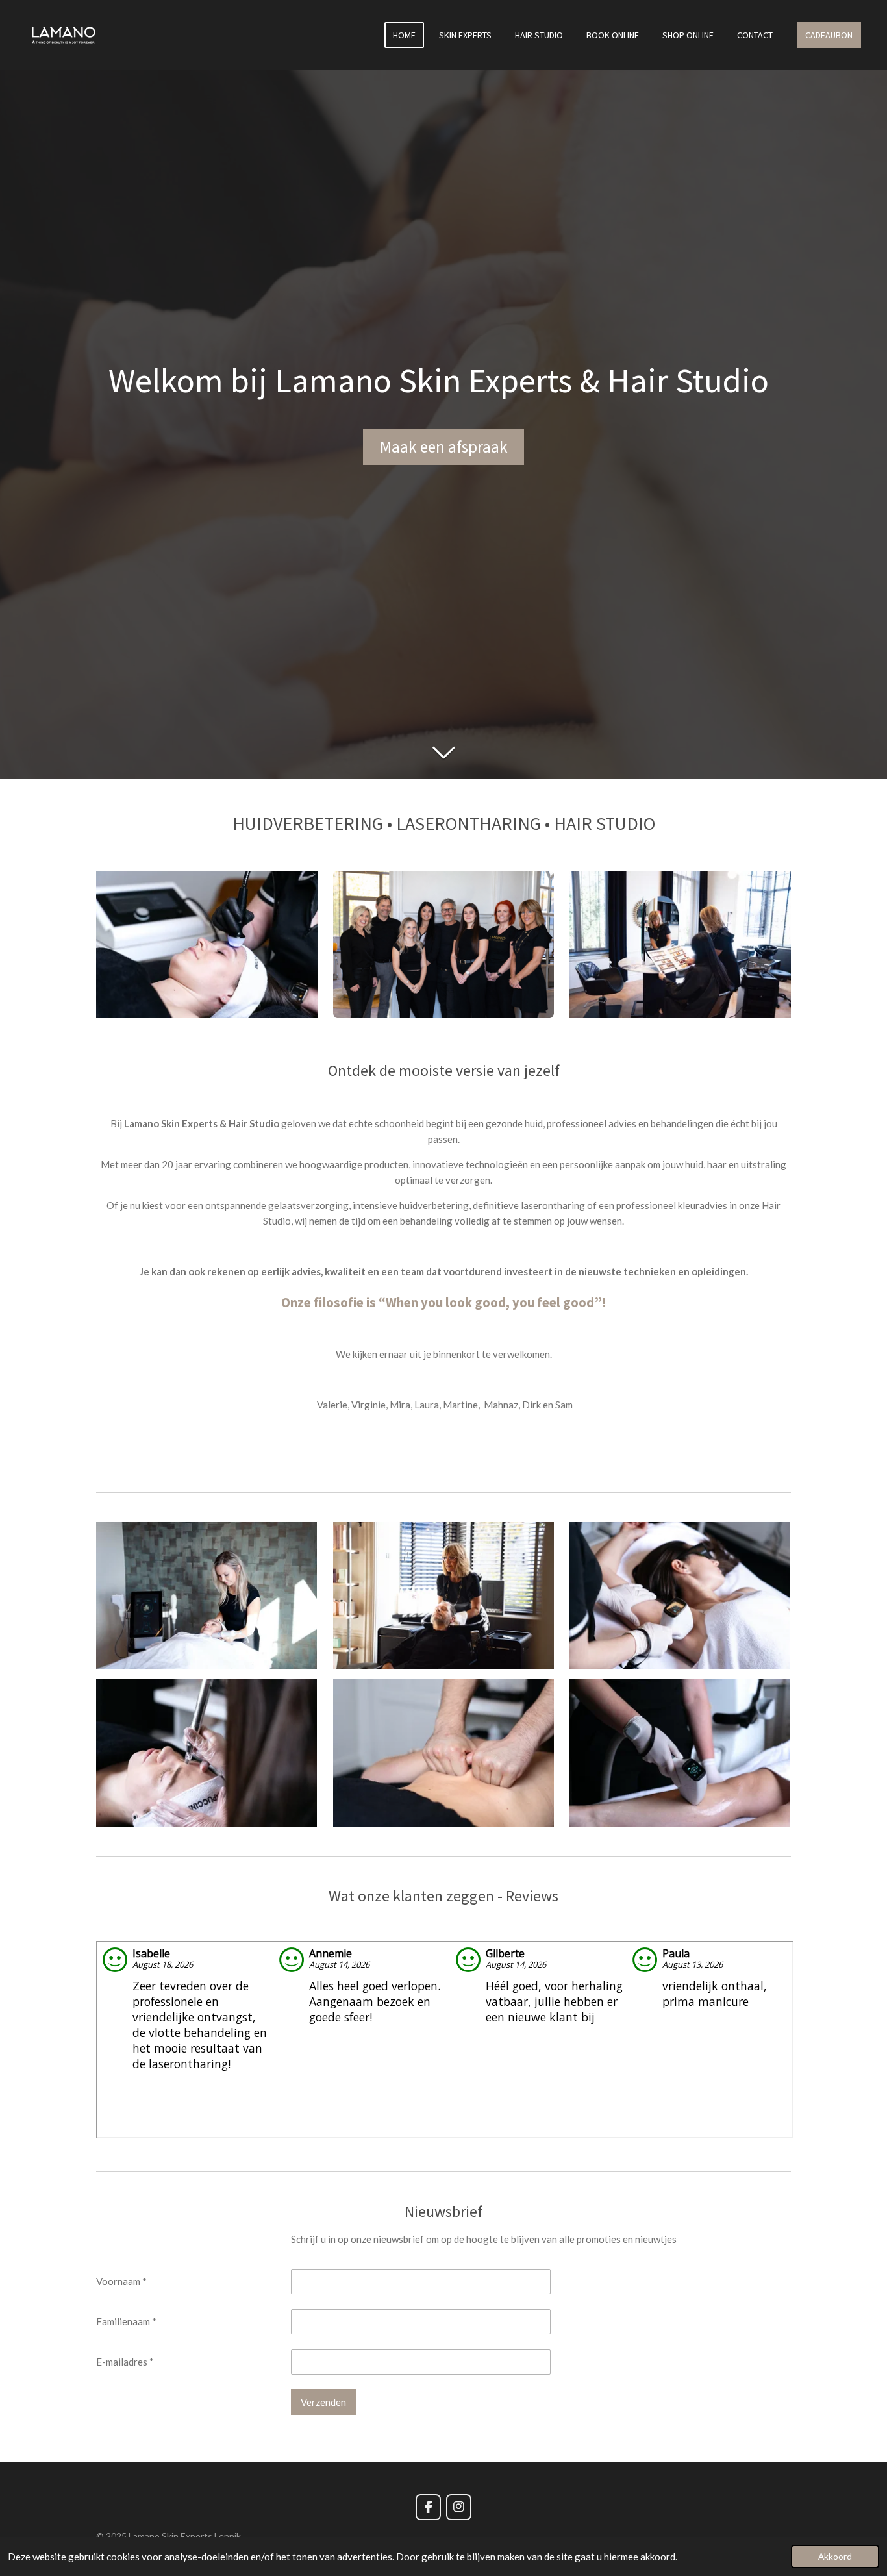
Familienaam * (126, 2321)
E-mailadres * (125, 2362)
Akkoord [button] (835, 2557)
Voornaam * (121, 2281)
